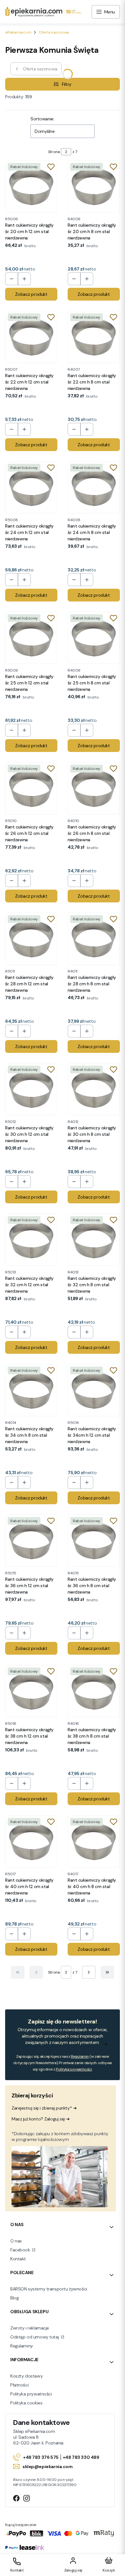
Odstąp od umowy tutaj (35, 2337)
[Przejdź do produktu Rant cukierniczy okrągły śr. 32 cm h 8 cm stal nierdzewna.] (94, 1240)
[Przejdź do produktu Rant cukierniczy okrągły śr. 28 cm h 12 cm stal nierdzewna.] (31, 939)
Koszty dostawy (26, 2376)
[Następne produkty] (89, 1972)
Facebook (21, 2250)
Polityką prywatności (74, 2069)
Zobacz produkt (31, 294)
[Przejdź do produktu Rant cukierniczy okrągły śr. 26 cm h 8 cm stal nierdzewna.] (94, 788)
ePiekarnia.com (18, 32)
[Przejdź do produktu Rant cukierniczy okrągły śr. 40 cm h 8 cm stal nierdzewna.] (94, 1841)
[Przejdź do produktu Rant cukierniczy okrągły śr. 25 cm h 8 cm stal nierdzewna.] (94, 638)
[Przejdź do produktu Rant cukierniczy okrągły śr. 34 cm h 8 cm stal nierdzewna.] (31, 1390)
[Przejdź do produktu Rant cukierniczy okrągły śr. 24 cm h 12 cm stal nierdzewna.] (31, 487)
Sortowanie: (42, 119)
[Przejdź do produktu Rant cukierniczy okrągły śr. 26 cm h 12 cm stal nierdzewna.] (31, 788)
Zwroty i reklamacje (30, 2328)
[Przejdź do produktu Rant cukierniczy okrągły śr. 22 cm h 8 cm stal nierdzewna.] (94, 337)
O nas (16, 2241)
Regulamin (80, 2056)
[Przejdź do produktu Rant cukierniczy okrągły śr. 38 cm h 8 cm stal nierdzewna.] (94, 1691)
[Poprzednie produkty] (36, 1972)
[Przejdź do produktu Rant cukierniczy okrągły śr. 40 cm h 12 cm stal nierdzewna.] (31, 1841)
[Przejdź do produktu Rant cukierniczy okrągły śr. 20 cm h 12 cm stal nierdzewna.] (31, 186)
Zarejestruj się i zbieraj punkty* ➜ (44, 2108)
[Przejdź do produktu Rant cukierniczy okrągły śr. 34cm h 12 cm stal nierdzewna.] (94, 1390)
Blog (14, 2298)
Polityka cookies (26, 2403)
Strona (54, 152)
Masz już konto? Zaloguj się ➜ (41, 2119)
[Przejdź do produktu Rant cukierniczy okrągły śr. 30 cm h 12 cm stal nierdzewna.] (31, 1089)
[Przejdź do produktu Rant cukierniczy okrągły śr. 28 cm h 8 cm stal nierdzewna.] (94, 939)
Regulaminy (22, 2346)
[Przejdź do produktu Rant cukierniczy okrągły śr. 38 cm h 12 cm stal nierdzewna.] (31, 1691)
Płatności (19, 2385)
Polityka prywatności (31, 2394)
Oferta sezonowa (54, 32)
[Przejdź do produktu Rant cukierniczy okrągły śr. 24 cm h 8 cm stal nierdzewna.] (94, 487)
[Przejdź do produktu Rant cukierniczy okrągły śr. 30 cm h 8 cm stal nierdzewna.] (94, 1089)
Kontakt (18, 2259)
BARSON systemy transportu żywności (49, 2289)
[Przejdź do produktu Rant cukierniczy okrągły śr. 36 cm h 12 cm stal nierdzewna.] (31, 1541)
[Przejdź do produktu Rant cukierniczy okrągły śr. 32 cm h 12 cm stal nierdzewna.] (31, 1240)
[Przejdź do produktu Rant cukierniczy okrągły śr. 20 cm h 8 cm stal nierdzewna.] (94, 186)
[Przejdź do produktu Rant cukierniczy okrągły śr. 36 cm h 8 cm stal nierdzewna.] (94, 1541)
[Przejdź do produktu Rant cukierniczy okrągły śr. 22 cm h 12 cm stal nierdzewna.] (31, 337)
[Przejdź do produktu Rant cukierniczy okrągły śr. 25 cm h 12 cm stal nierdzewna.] (31, 638)
